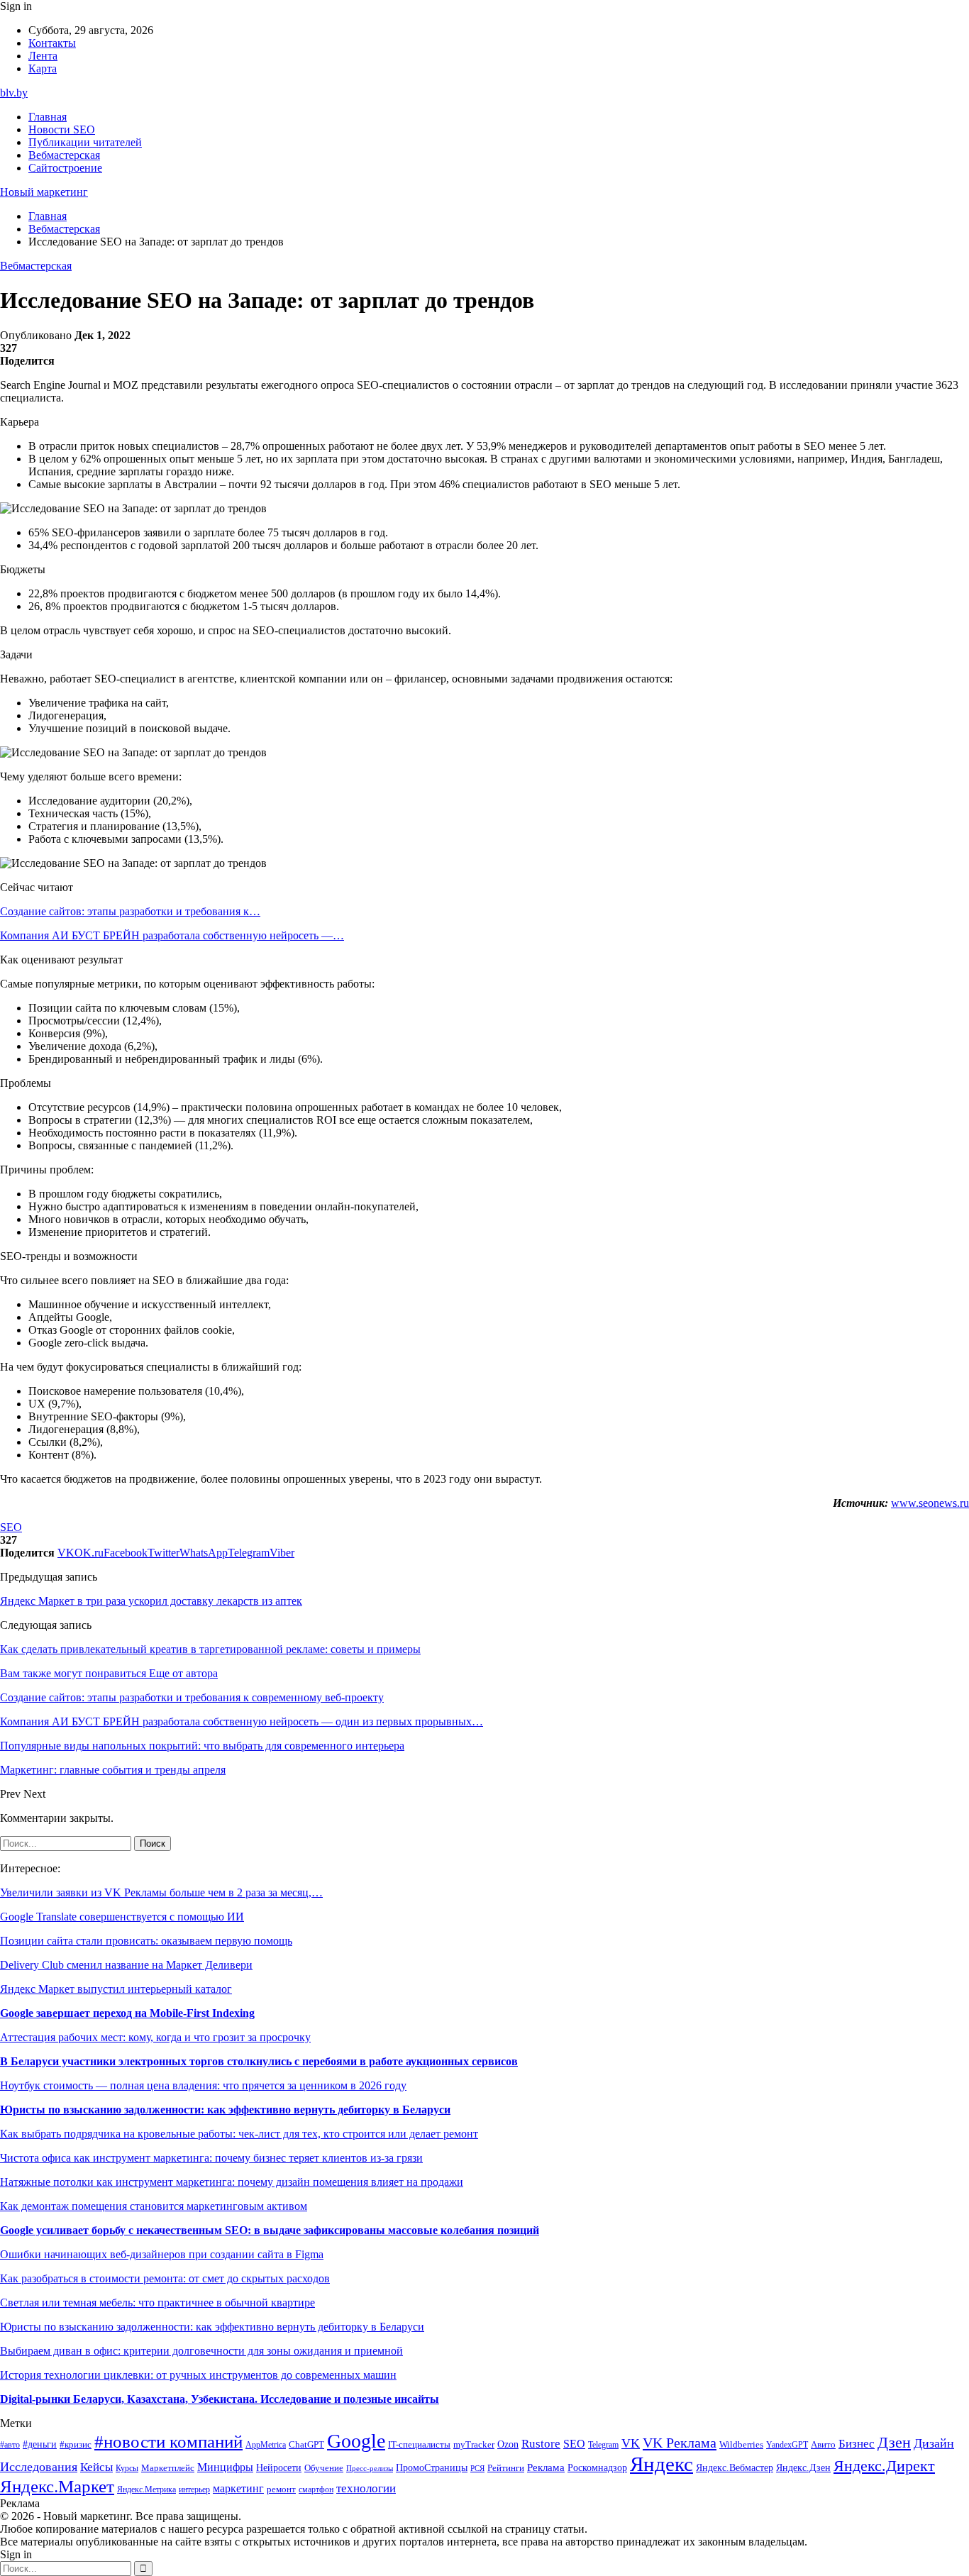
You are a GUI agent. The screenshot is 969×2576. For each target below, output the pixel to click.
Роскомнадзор (597, 2467)
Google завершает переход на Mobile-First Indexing (127, 2013)
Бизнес (857, 2444)
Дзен (894, 2443)
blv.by (14, 93)
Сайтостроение (65, 168)
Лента (43, 56)
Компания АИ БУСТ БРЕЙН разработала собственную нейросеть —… (172, 935)
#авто (10, 2445)
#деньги (40, 2444)
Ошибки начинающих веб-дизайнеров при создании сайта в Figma (162, 2254)
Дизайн (934, 2443)
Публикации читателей (85, 142)
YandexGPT (787, 2445)
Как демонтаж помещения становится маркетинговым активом (154, 2206)
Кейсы (96, 2467)
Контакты (52, 43)
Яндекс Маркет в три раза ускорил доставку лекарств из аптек (151, 1601)
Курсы (127, 2469)
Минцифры (225, 2467)
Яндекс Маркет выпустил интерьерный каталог (116, 1989)
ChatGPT (306, 2445)
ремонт (281, 2489)
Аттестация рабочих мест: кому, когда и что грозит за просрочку (155, 2037)
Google (356, 2441)
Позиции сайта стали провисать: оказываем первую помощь (146, 1941)
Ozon (508, 2444)
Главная (48, 117)
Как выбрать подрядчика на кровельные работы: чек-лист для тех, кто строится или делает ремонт (239, 2134)
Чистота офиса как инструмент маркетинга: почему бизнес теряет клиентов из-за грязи (211, 2158)
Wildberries (741, 2445)
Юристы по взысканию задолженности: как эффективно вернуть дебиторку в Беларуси (225, 2110)
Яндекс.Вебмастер (735, 2467)
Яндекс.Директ (884, 2466)
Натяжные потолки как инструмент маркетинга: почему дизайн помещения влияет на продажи (232, 2182)
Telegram (603, 2445)
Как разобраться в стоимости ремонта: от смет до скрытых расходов (165, 2278)
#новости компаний (168, 2442)
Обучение (324, 2468)
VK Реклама (680, 2443)
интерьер (194, 2490)
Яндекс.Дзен (803, 2468)
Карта (43, 68)
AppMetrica (266, 2445)
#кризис (76, 2445)
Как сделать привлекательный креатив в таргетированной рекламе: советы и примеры (210, 1649)
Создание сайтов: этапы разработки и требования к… (130, 911)
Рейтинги (506, 2468)
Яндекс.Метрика (146, 2490)
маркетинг (238, 2488)
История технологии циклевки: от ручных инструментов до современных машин (198, 2375)
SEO (11, 1527)
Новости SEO (62, 129)
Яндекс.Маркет (57, 2486)
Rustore (541, 2444)
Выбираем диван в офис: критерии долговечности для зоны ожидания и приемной (201, 2351)
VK (631, 2443)
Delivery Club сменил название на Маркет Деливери (126, 1965)
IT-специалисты (419, 2445)
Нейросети (279, 2468)
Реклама (546, 2467)
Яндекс (661, 2464)
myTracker (474, 2444)
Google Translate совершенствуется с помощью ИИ (122, 1917)
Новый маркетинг (44, 192)
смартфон (316, 2490)
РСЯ (477, 2469)
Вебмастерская (64, 155)
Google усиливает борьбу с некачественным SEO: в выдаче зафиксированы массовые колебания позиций (270, 2230)
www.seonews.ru (930, 1503)
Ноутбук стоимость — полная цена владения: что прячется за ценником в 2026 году (203, 2085)
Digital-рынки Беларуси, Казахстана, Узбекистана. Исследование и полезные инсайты (220, 2399)
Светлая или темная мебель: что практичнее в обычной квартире (157, 2303)
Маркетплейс (168, 2468)
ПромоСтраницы (432, 2467)
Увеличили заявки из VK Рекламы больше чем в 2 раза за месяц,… (161, 1892)
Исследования (39, 2467)
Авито (823, 2444)
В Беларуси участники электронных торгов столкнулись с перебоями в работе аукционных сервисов (259, 2061)
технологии (366, 2488)
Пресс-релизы (370, 2469)
